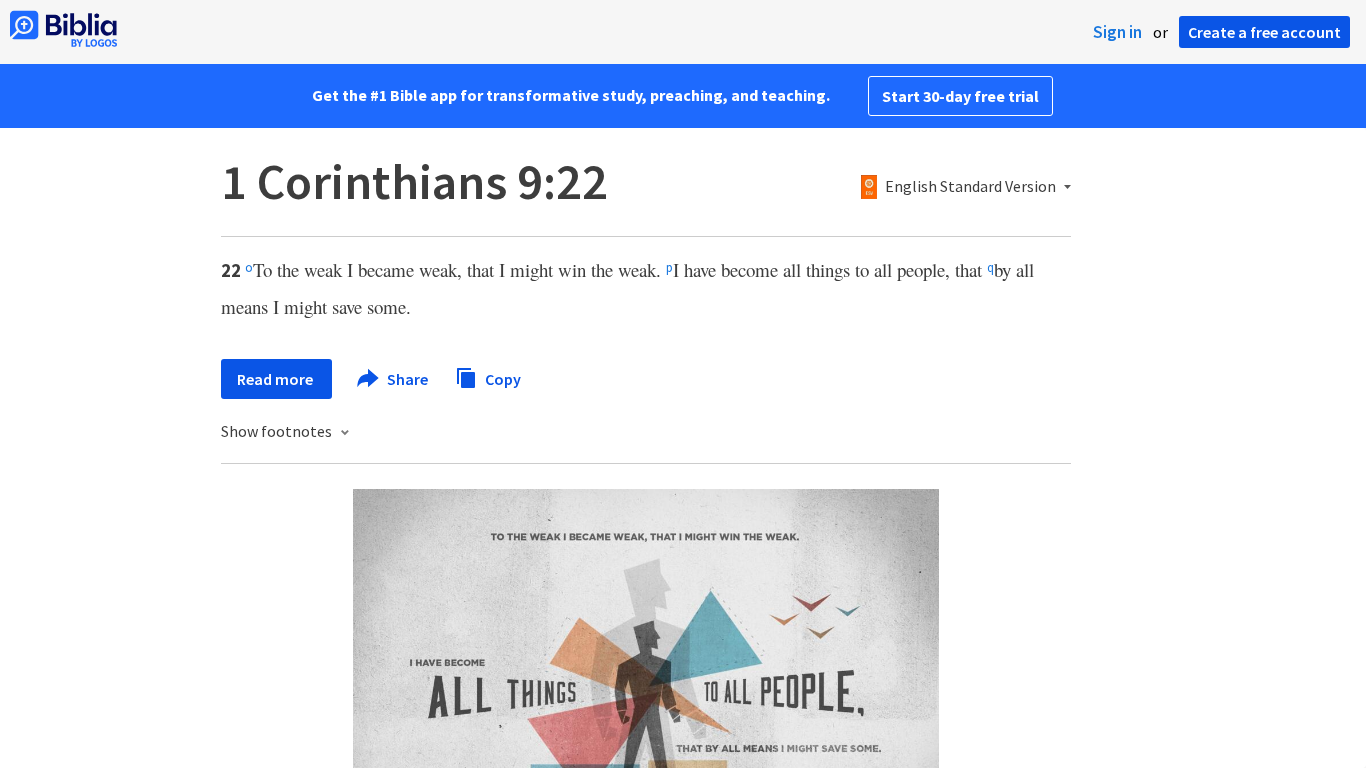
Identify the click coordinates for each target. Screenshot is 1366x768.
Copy (501, 378)
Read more (276, 379)
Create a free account (1264, 32)
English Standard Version (970, 187)
